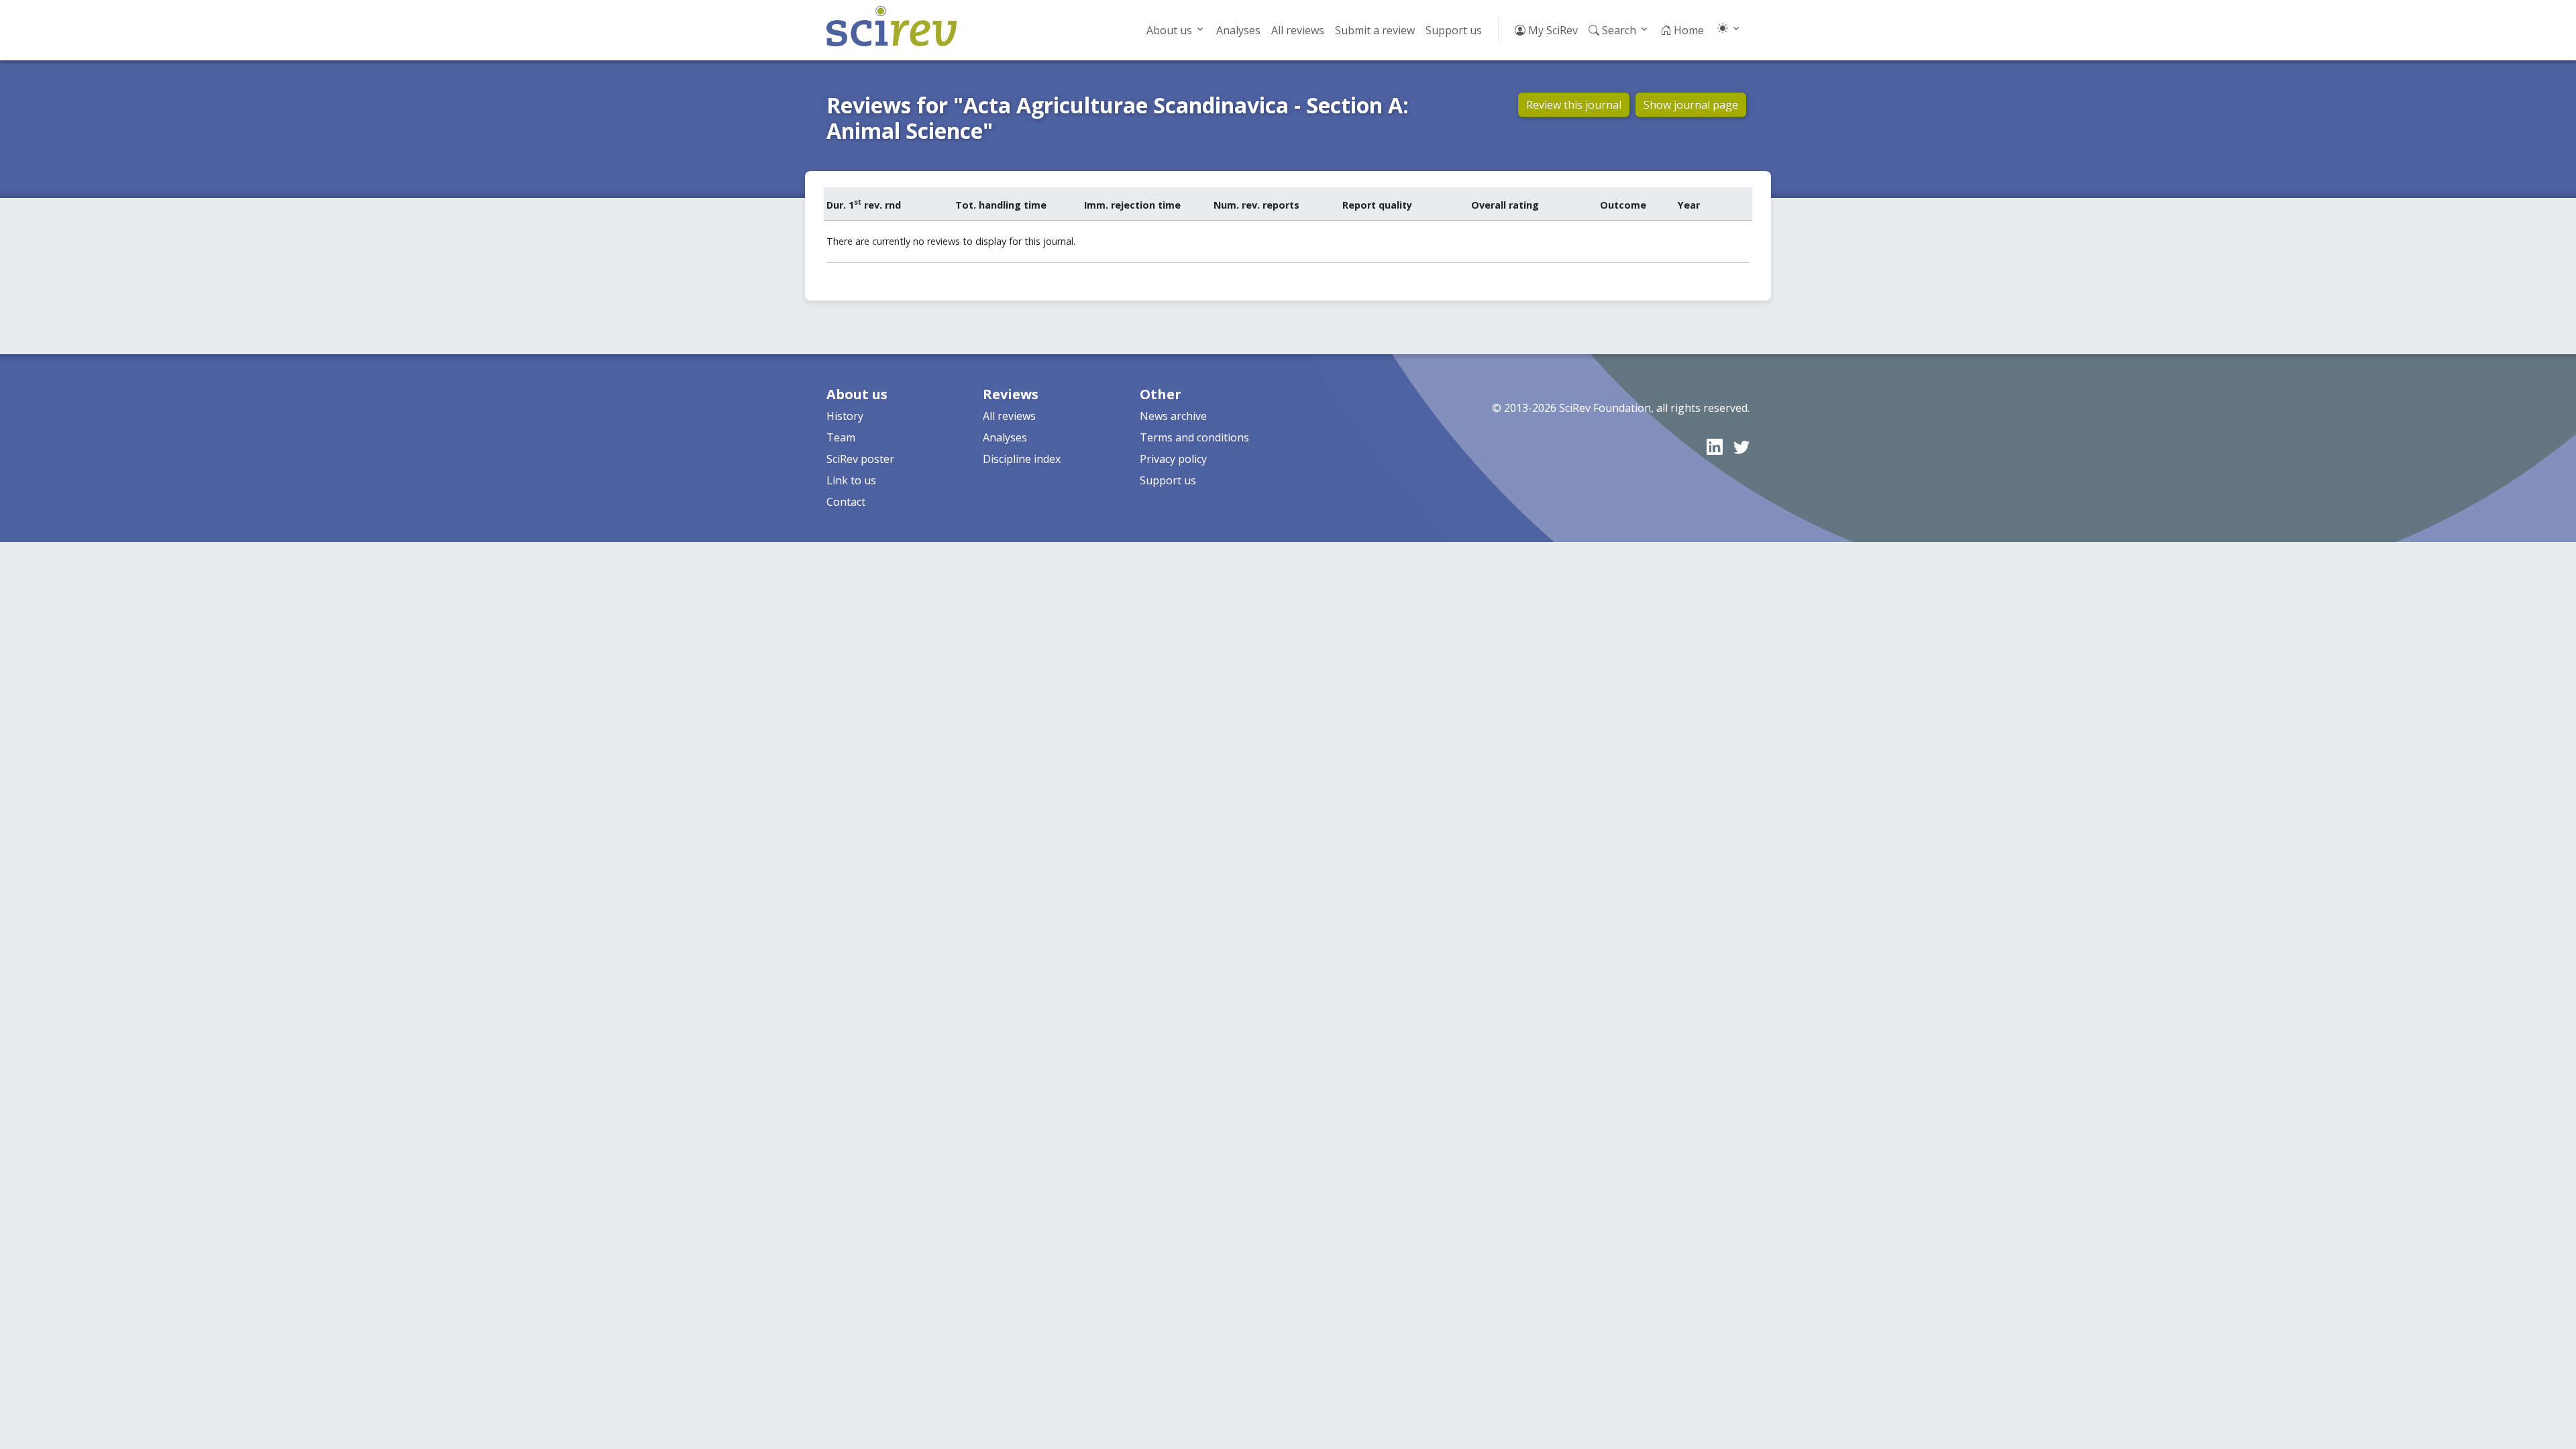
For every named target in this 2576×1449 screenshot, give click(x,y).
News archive (1173, 416)
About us (1169, 30)
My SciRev (1552, 30)
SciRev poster (860, 459)
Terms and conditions (1194, 437)
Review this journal (1574, 105)
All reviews (1298, 30)
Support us (1454, 30)
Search (1618, 30)
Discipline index (1022, 459)
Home (1687, 30)
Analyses (1238, 30)
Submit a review (1375, 30)
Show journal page (1691, 105)
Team (841, 437)
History (845, 416)
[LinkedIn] (1715, 446)
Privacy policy (1173, 459)
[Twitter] (1741, 446)
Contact (846, 502)
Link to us (851, 480)
